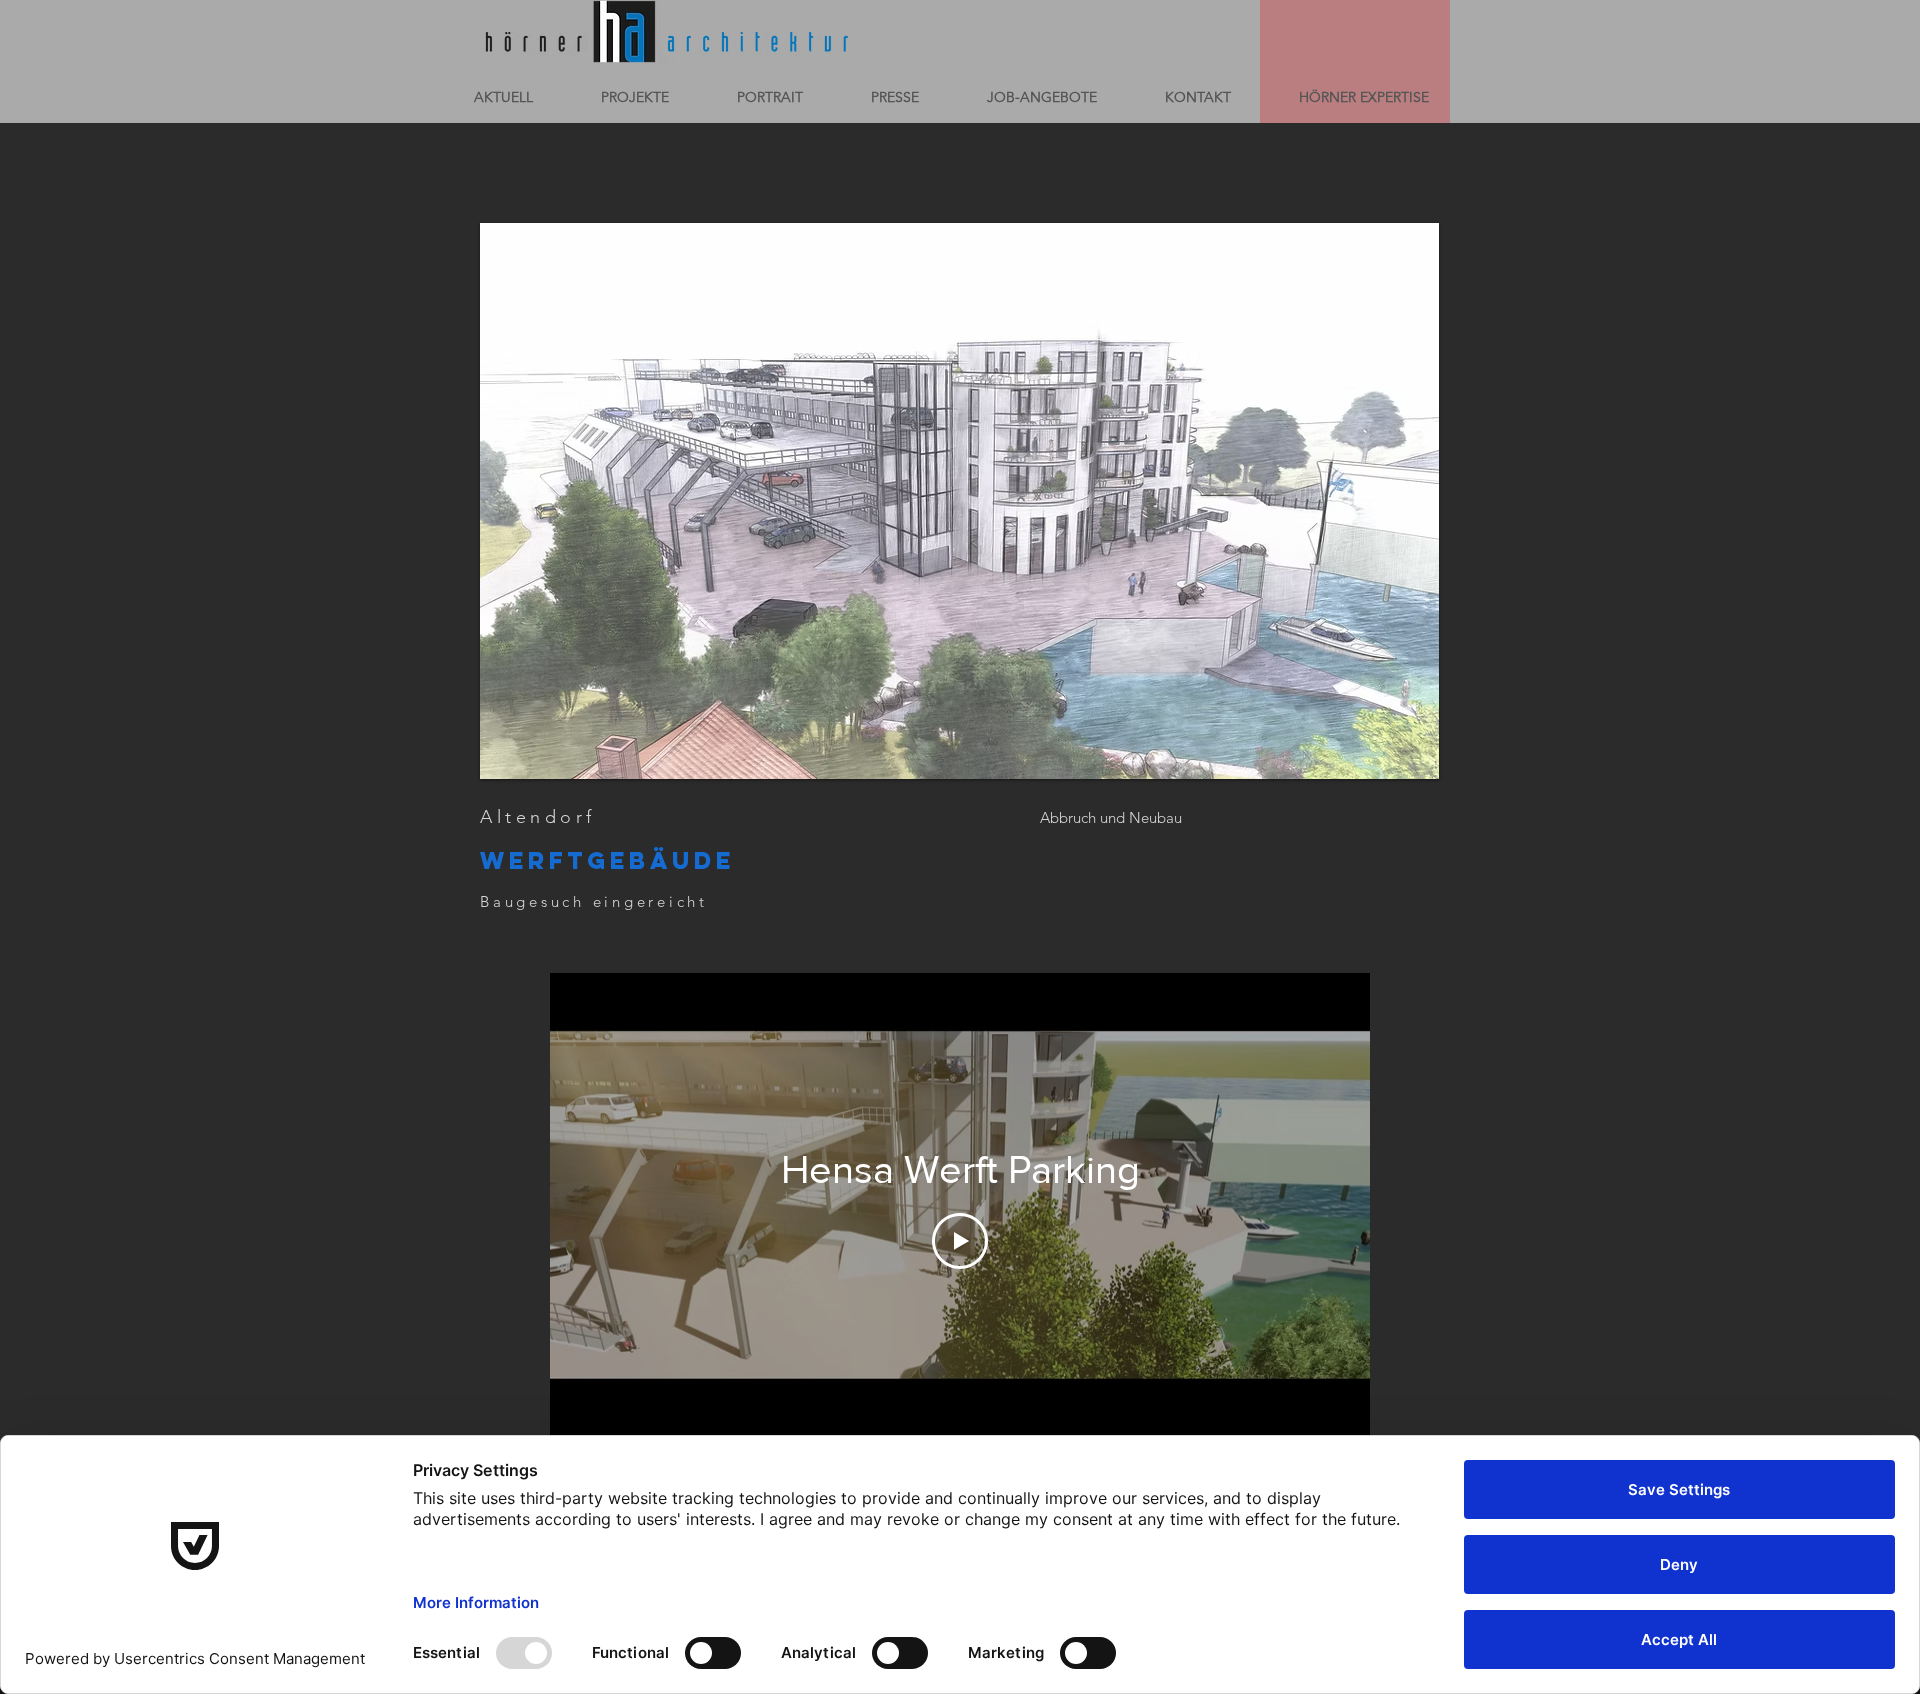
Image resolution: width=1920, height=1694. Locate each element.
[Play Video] (960, 1241)
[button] (959, 501)
